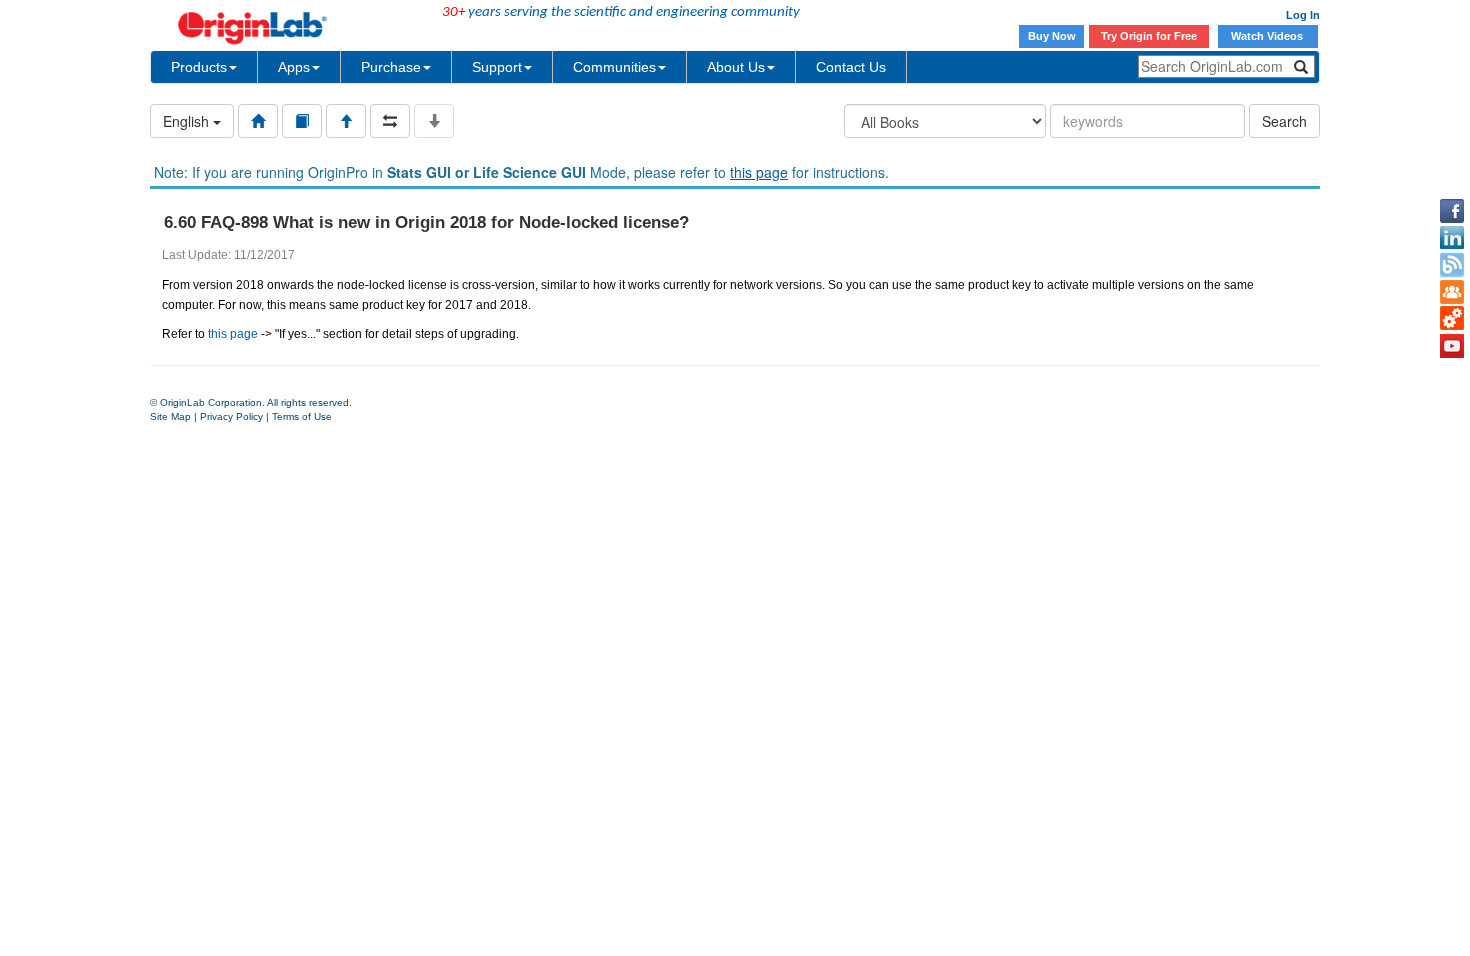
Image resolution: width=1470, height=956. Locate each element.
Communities (614, 67)
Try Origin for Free (1149, 36)
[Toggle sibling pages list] (390, 121)
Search (1284, 121)
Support (497, 67)
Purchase (391, 67)
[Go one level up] (346, 121)
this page (759, 172)
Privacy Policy (231, 416)
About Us (736, 67)
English (188, 121)
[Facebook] (1452, 211)
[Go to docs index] (258, 121)
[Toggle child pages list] (434, 121)
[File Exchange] (1452, 319)
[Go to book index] (302, 121)
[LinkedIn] (1452, 238)
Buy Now (1052, 36)
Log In (1303, 15)
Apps (294, 67)
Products (199, 67)
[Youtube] (1452, 346)
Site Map (170, 416)
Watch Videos (1268, 36)
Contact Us (851, 67)
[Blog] (1452, 265)
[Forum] (1452, 292)
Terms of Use (302, 416)
